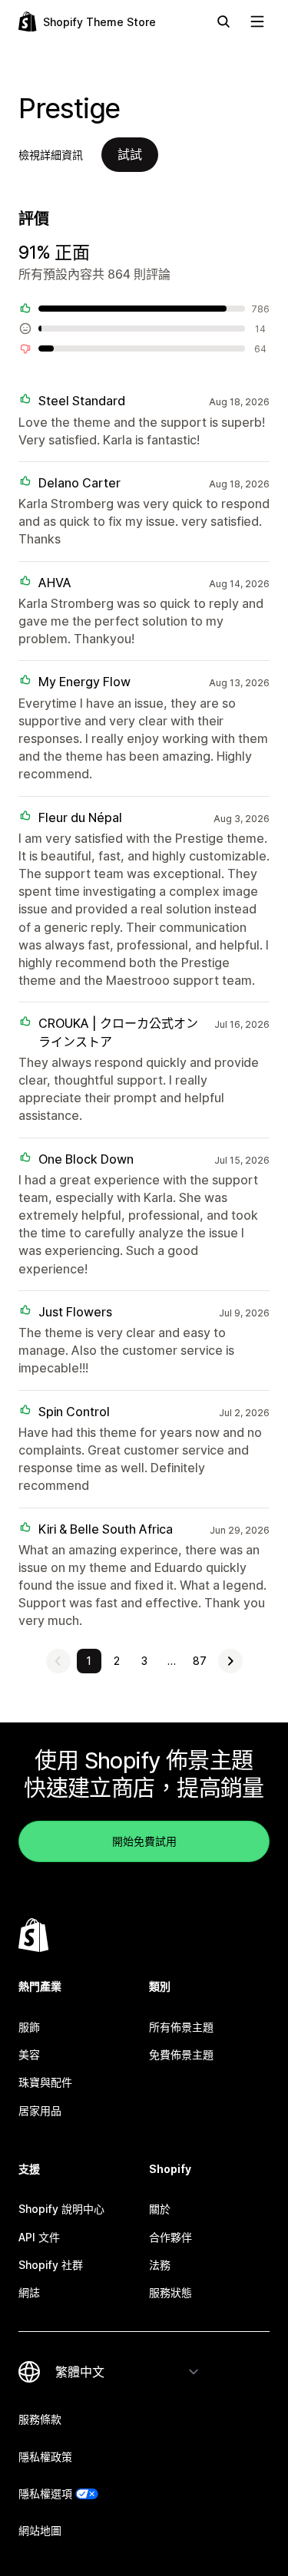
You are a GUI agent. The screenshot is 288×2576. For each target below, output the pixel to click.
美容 (29, 2054)
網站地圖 (40, 2530)
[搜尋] (223, 21)
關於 (160, 2209)
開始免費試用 (144, 1841)
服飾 (29, 2027)
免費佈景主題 (181, 2054)
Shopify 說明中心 (61, 2209)
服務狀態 (170, 2292)
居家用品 (40, 2110)
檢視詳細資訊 (51, 155)
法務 (160, 2265)
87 (200, 1661)
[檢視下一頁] (230, 1661)
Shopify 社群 (51, 2265)
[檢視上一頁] (58, 1661)
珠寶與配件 (45, 2082)
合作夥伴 (170, 2237)
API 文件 (39, 2237)
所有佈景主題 (181, 2027)
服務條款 (40, 2419)
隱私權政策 (45, 2457)
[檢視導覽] (257, 21)
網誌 (29, 2292)
